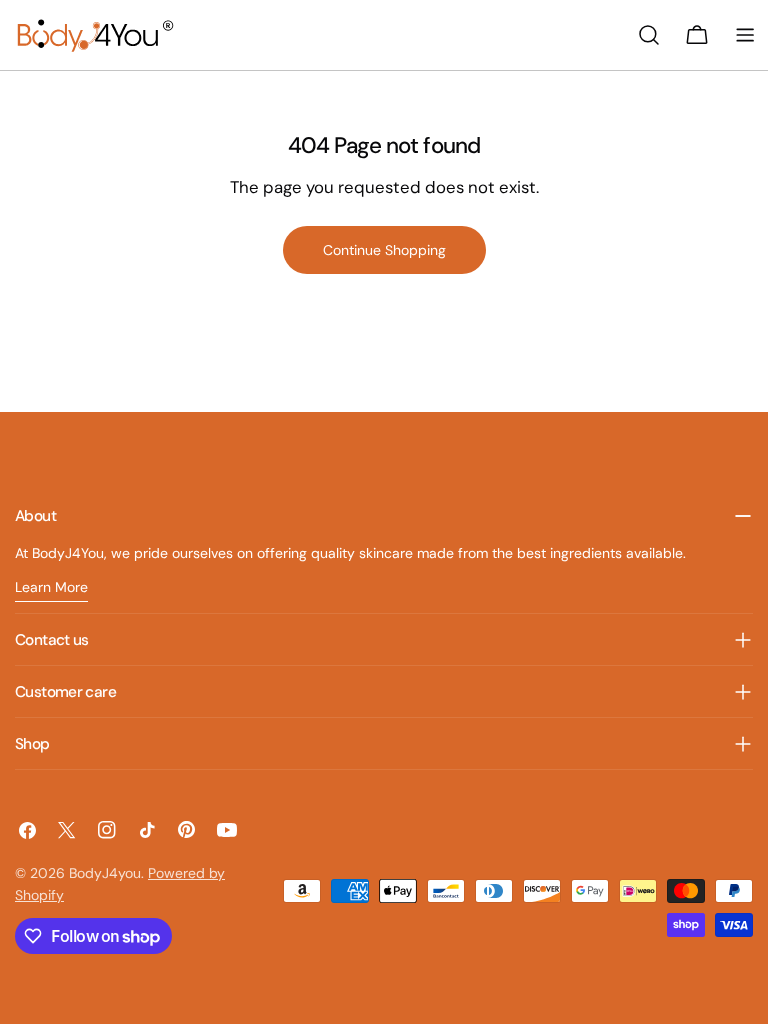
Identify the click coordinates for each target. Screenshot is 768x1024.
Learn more (51, 587)
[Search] (649, 35)
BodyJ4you (105, 873)
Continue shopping (384, 250)
